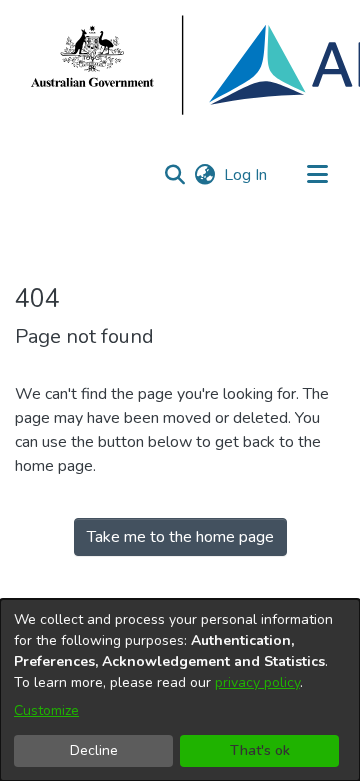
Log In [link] (246, 175)
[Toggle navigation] (317, 175)
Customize (46, 710)
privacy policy (257, 682)
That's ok (260, 750)
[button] (174, 175)
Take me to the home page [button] (180, 537)
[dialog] (180, 690)
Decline (94, 750)
